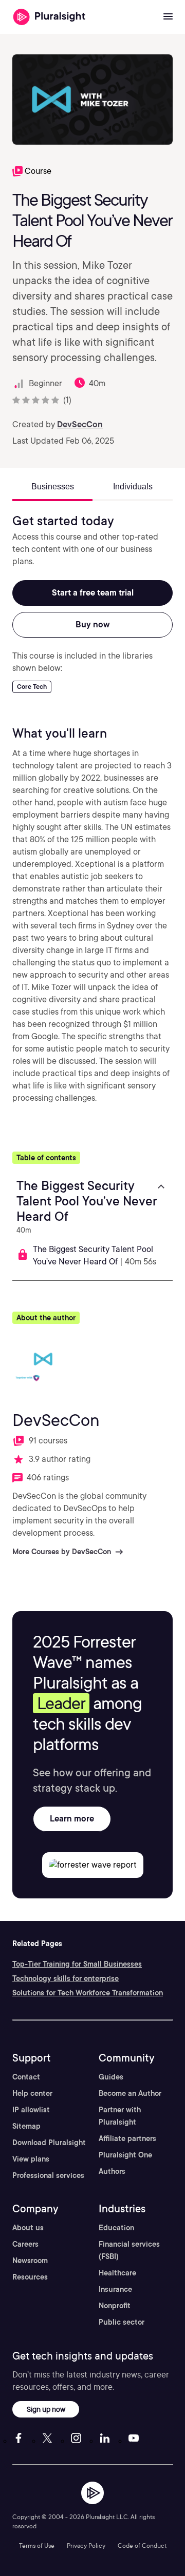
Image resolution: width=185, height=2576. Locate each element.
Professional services (48, 2175)
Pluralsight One (125, 2155)
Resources (30, 2277)
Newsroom (30, 2261)
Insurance (115, 2289)
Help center (32, 2093)
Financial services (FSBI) (129, 2250)
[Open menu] (168, 17)
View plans (31, 2159)
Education (116, 2228)
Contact (26, 2077)
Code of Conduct (142, 2545)
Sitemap (26, 2126)
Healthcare (117, 2273)
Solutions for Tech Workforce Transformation (88, 1993)
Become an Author (130, 2093)
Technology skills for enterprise (66, 1978)
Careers (25, 2244)
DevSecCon (80, 424)
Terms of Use (37, 2545)
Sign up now (46, 2409)
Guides (111, 2077)
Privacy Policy (86, 2545)
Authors (112, 2171)
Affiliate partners (127, 2138)
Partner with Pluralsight (120, 2116)
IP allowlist (31, 2110)
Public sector (122, 2322)
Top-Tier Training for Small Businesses (77, 1964)
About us (28, 2228)
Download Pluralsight (49, 2143)
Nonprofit (115, 2306)
